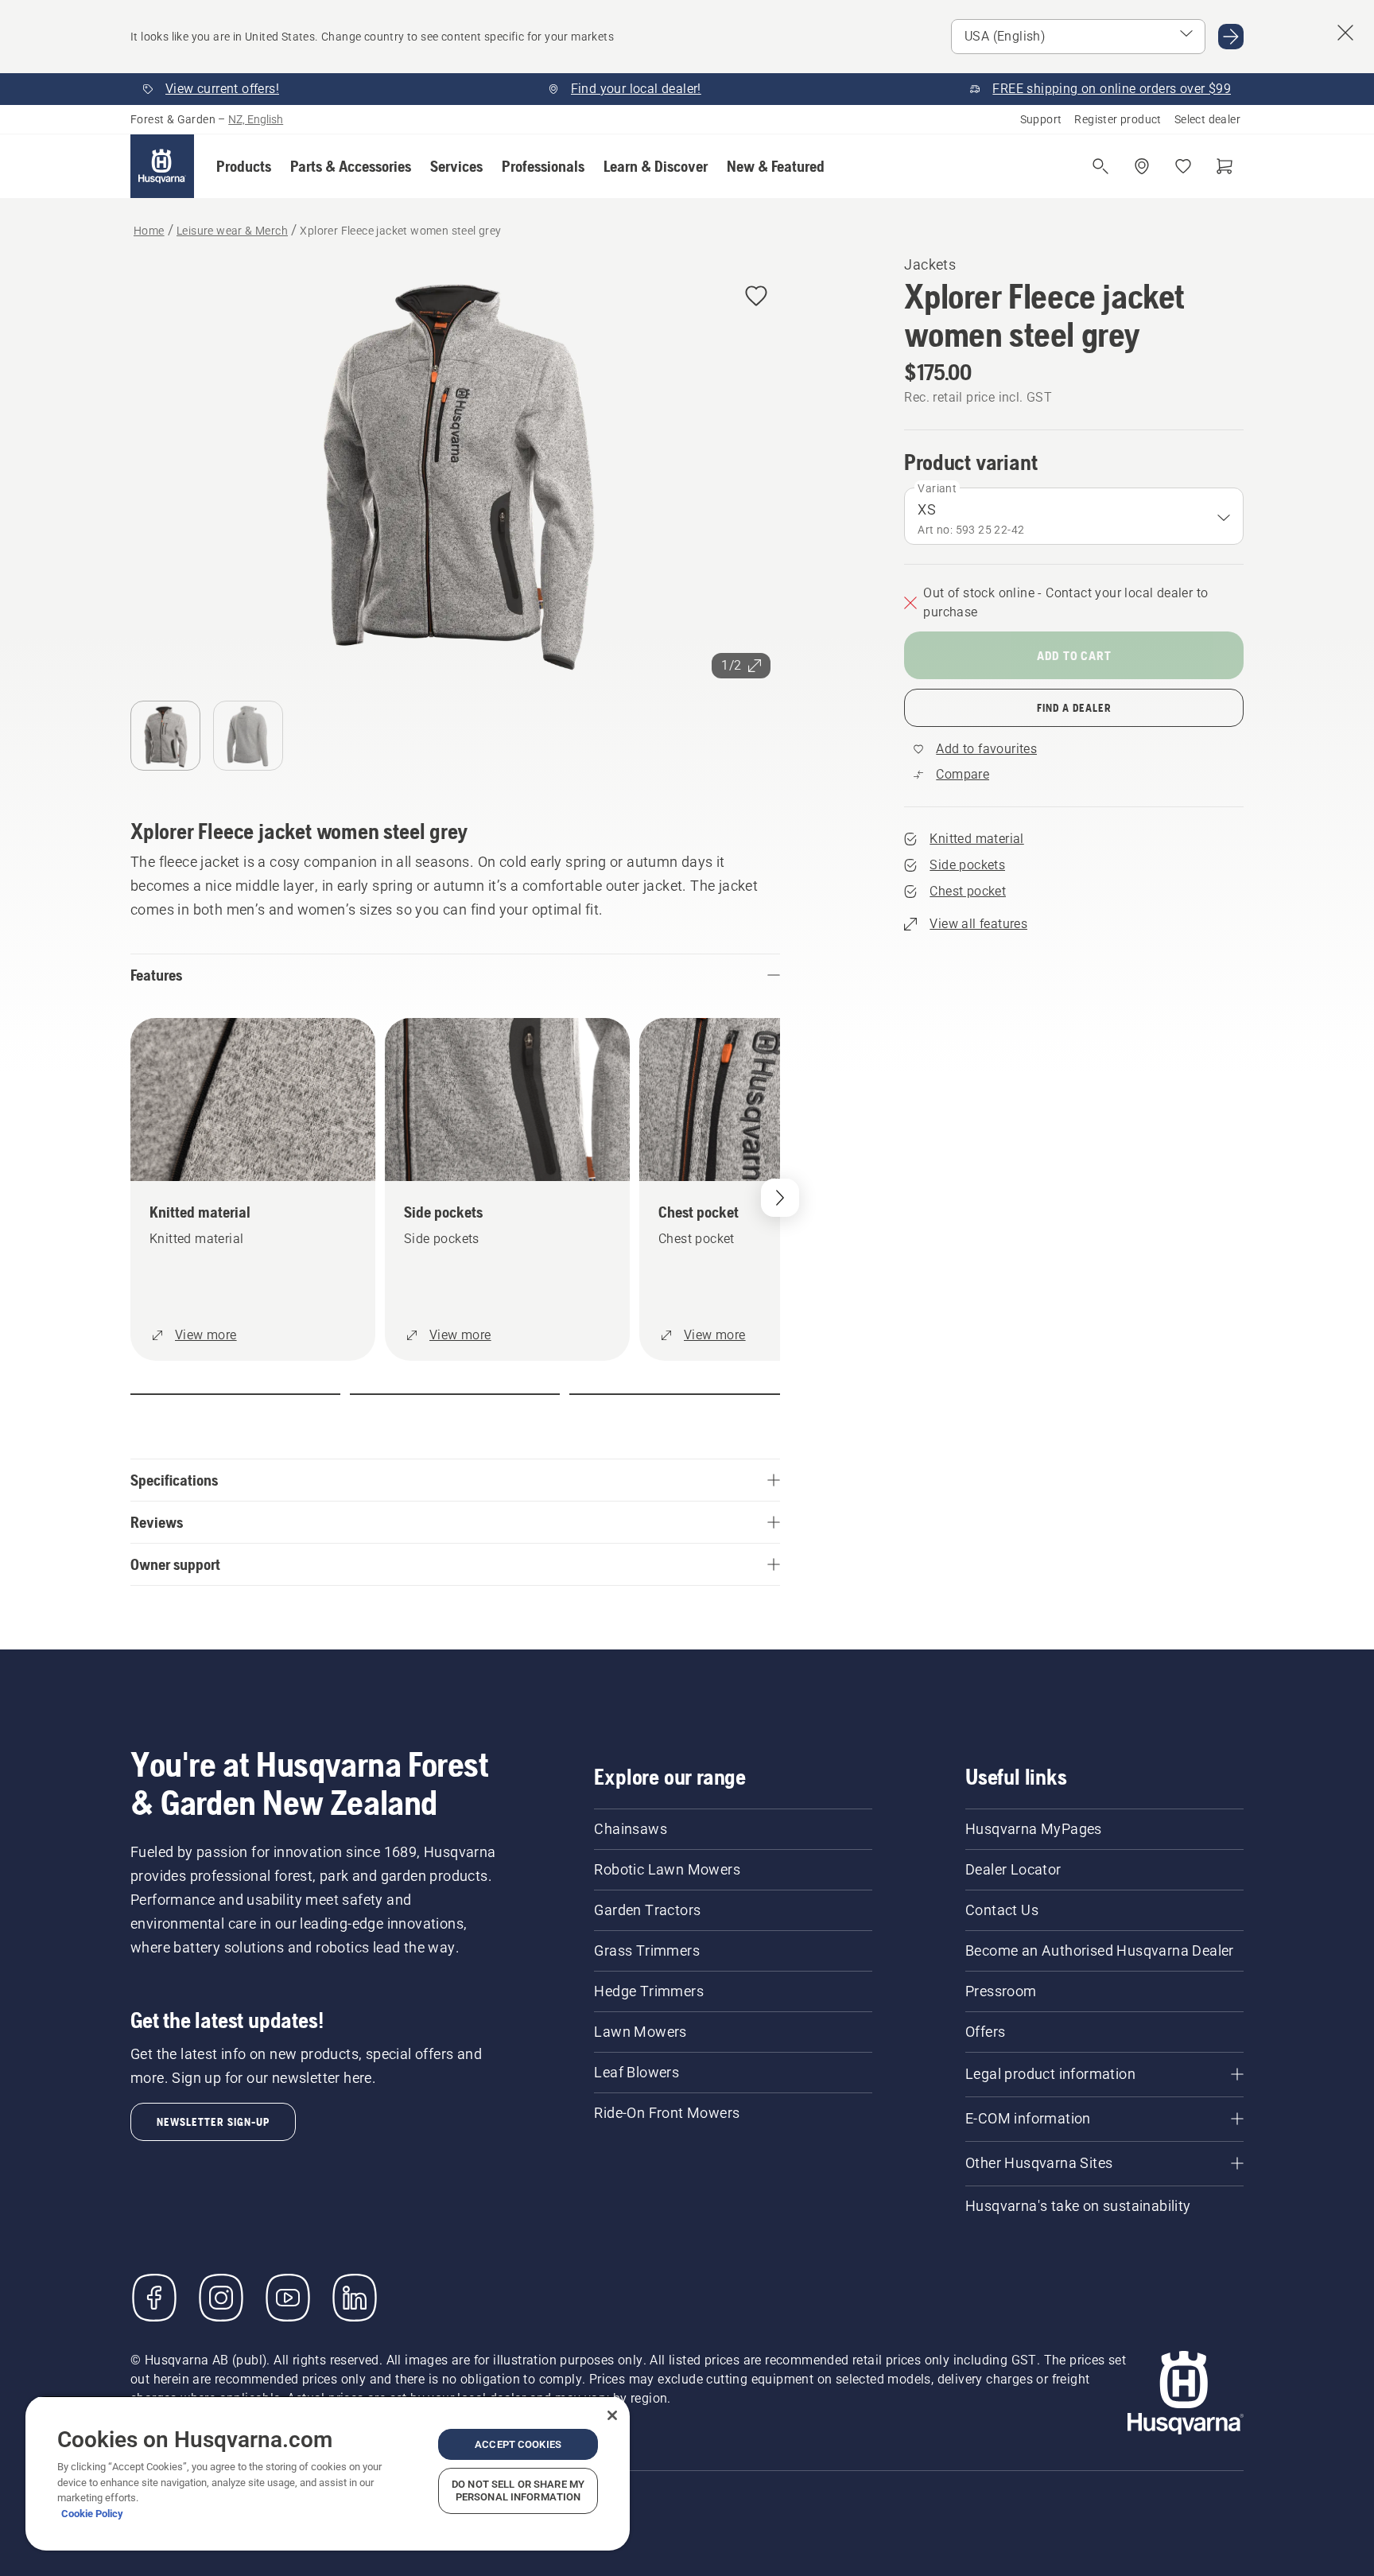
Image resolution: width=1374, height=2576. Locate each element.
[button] (244, 166)
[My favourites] (1183, 166)
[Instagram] (221, 2298)
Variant (937, 488)
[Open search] (1100, 166)
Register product (1118, 119)
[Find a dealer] (1142, 166)
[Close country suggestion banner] (1345, 33)
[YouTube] (288, 2298)
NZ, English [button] (256, 119)
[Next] (780, 1198)
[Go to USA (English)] (1231, 37)
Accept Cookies (518, 2444)
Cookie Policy (92, 2514)
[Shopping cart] (1225, 166)
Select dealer (1207, 119)
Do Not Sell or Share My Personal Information (518, 2491)
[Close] (612, 2415)
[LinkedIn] (355, 2298)
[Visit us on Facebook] (154, 2298)
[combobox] (1074, 516)
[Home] (162, 166)
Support (1041, 119)
